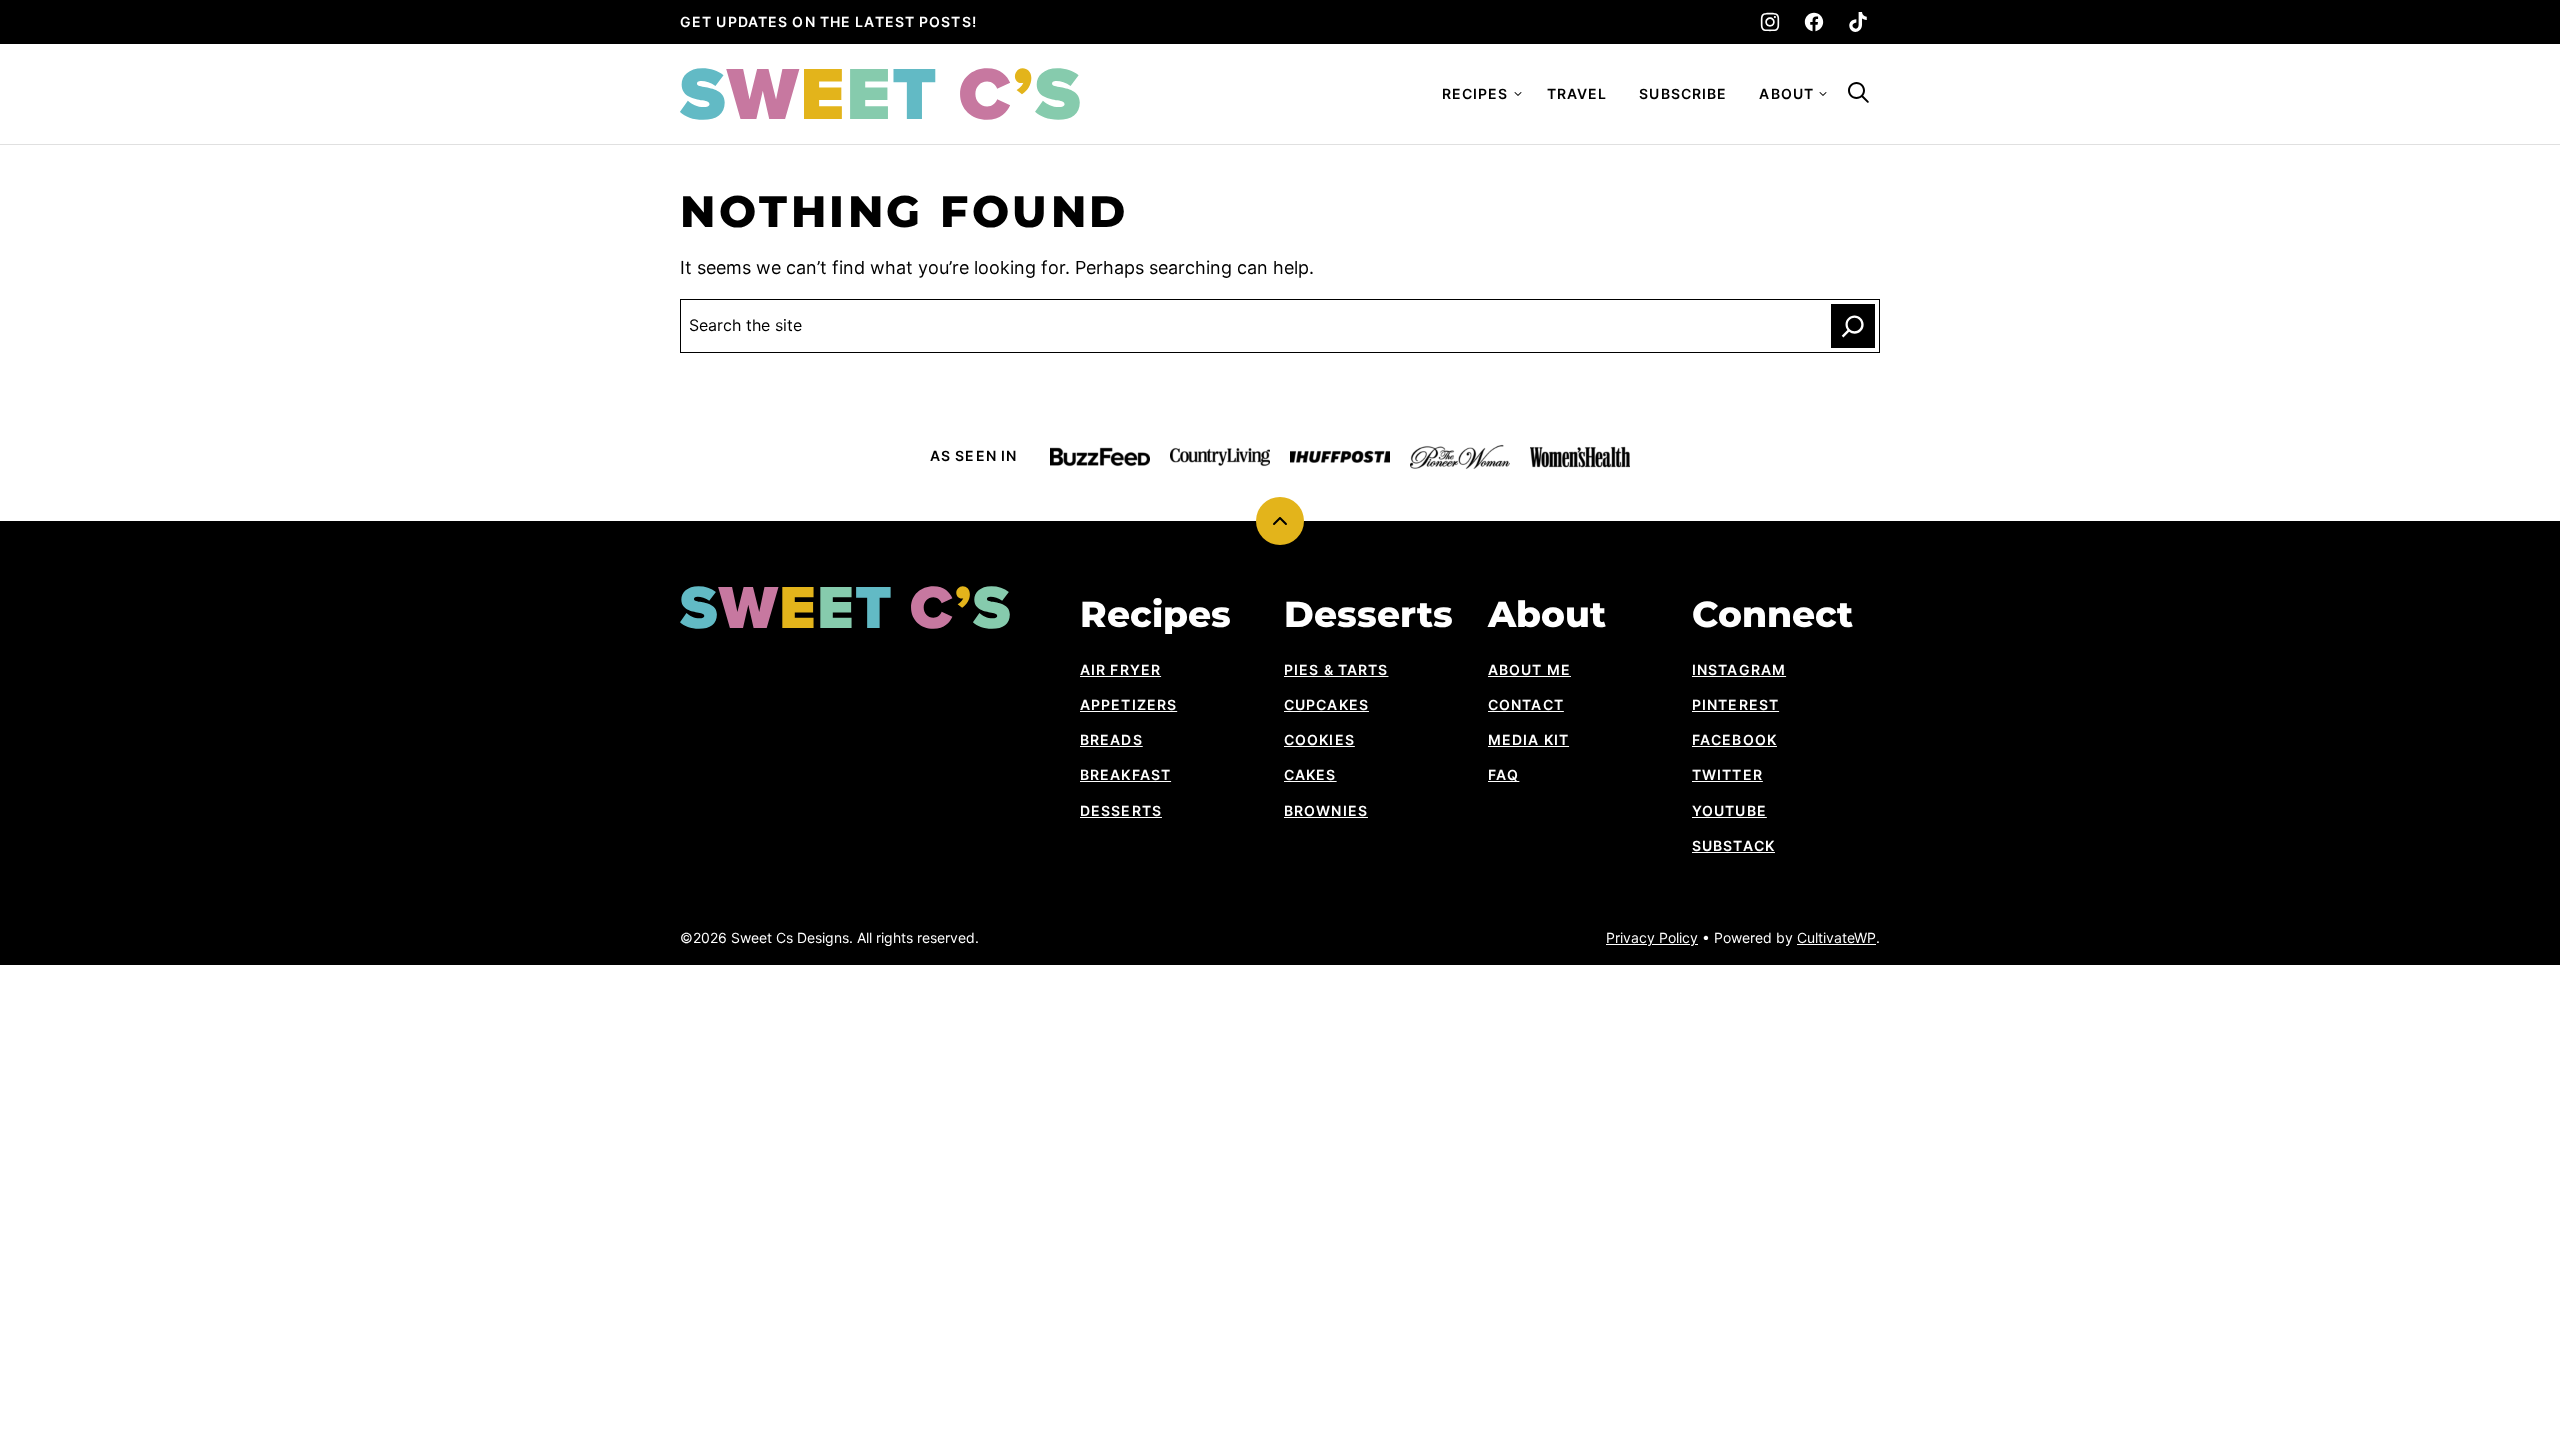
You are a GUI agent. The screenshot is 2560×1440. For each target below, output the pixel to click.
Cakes (1310, 774)
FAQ (1503, 774)
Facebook (1734, 739)
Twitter (1727, 774)
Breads (1111, 739)
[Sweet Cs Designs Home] (880, 94)
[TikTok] (1858, 22)
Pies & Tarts (1336, 669)
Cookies (1319, 739)
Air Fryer (1120, 669)
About (1786, 93)
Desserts (1121, 810)
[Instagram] (1770, 22)
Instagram (1739, 669)
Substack (1733, 845)
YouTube (1729, 810)
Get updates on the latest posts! (828, 21)
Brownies (1326, 810)
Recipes (1475, 93)
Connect (1772, 614)
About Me (1529, 669)
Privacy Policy (1652, 937)
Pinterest (1735, 704)
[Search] (1858, 92)
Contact (1526, 704)
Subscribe (1683, 93)
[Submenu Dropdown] (1518, 94)
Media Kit (1528, 739)
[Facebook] (1814, 22)
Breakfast (1125, 774)
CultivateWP (1836, 937)
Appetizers (1128, 704)
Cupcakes (1326, 704)
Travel (1577, 93)
